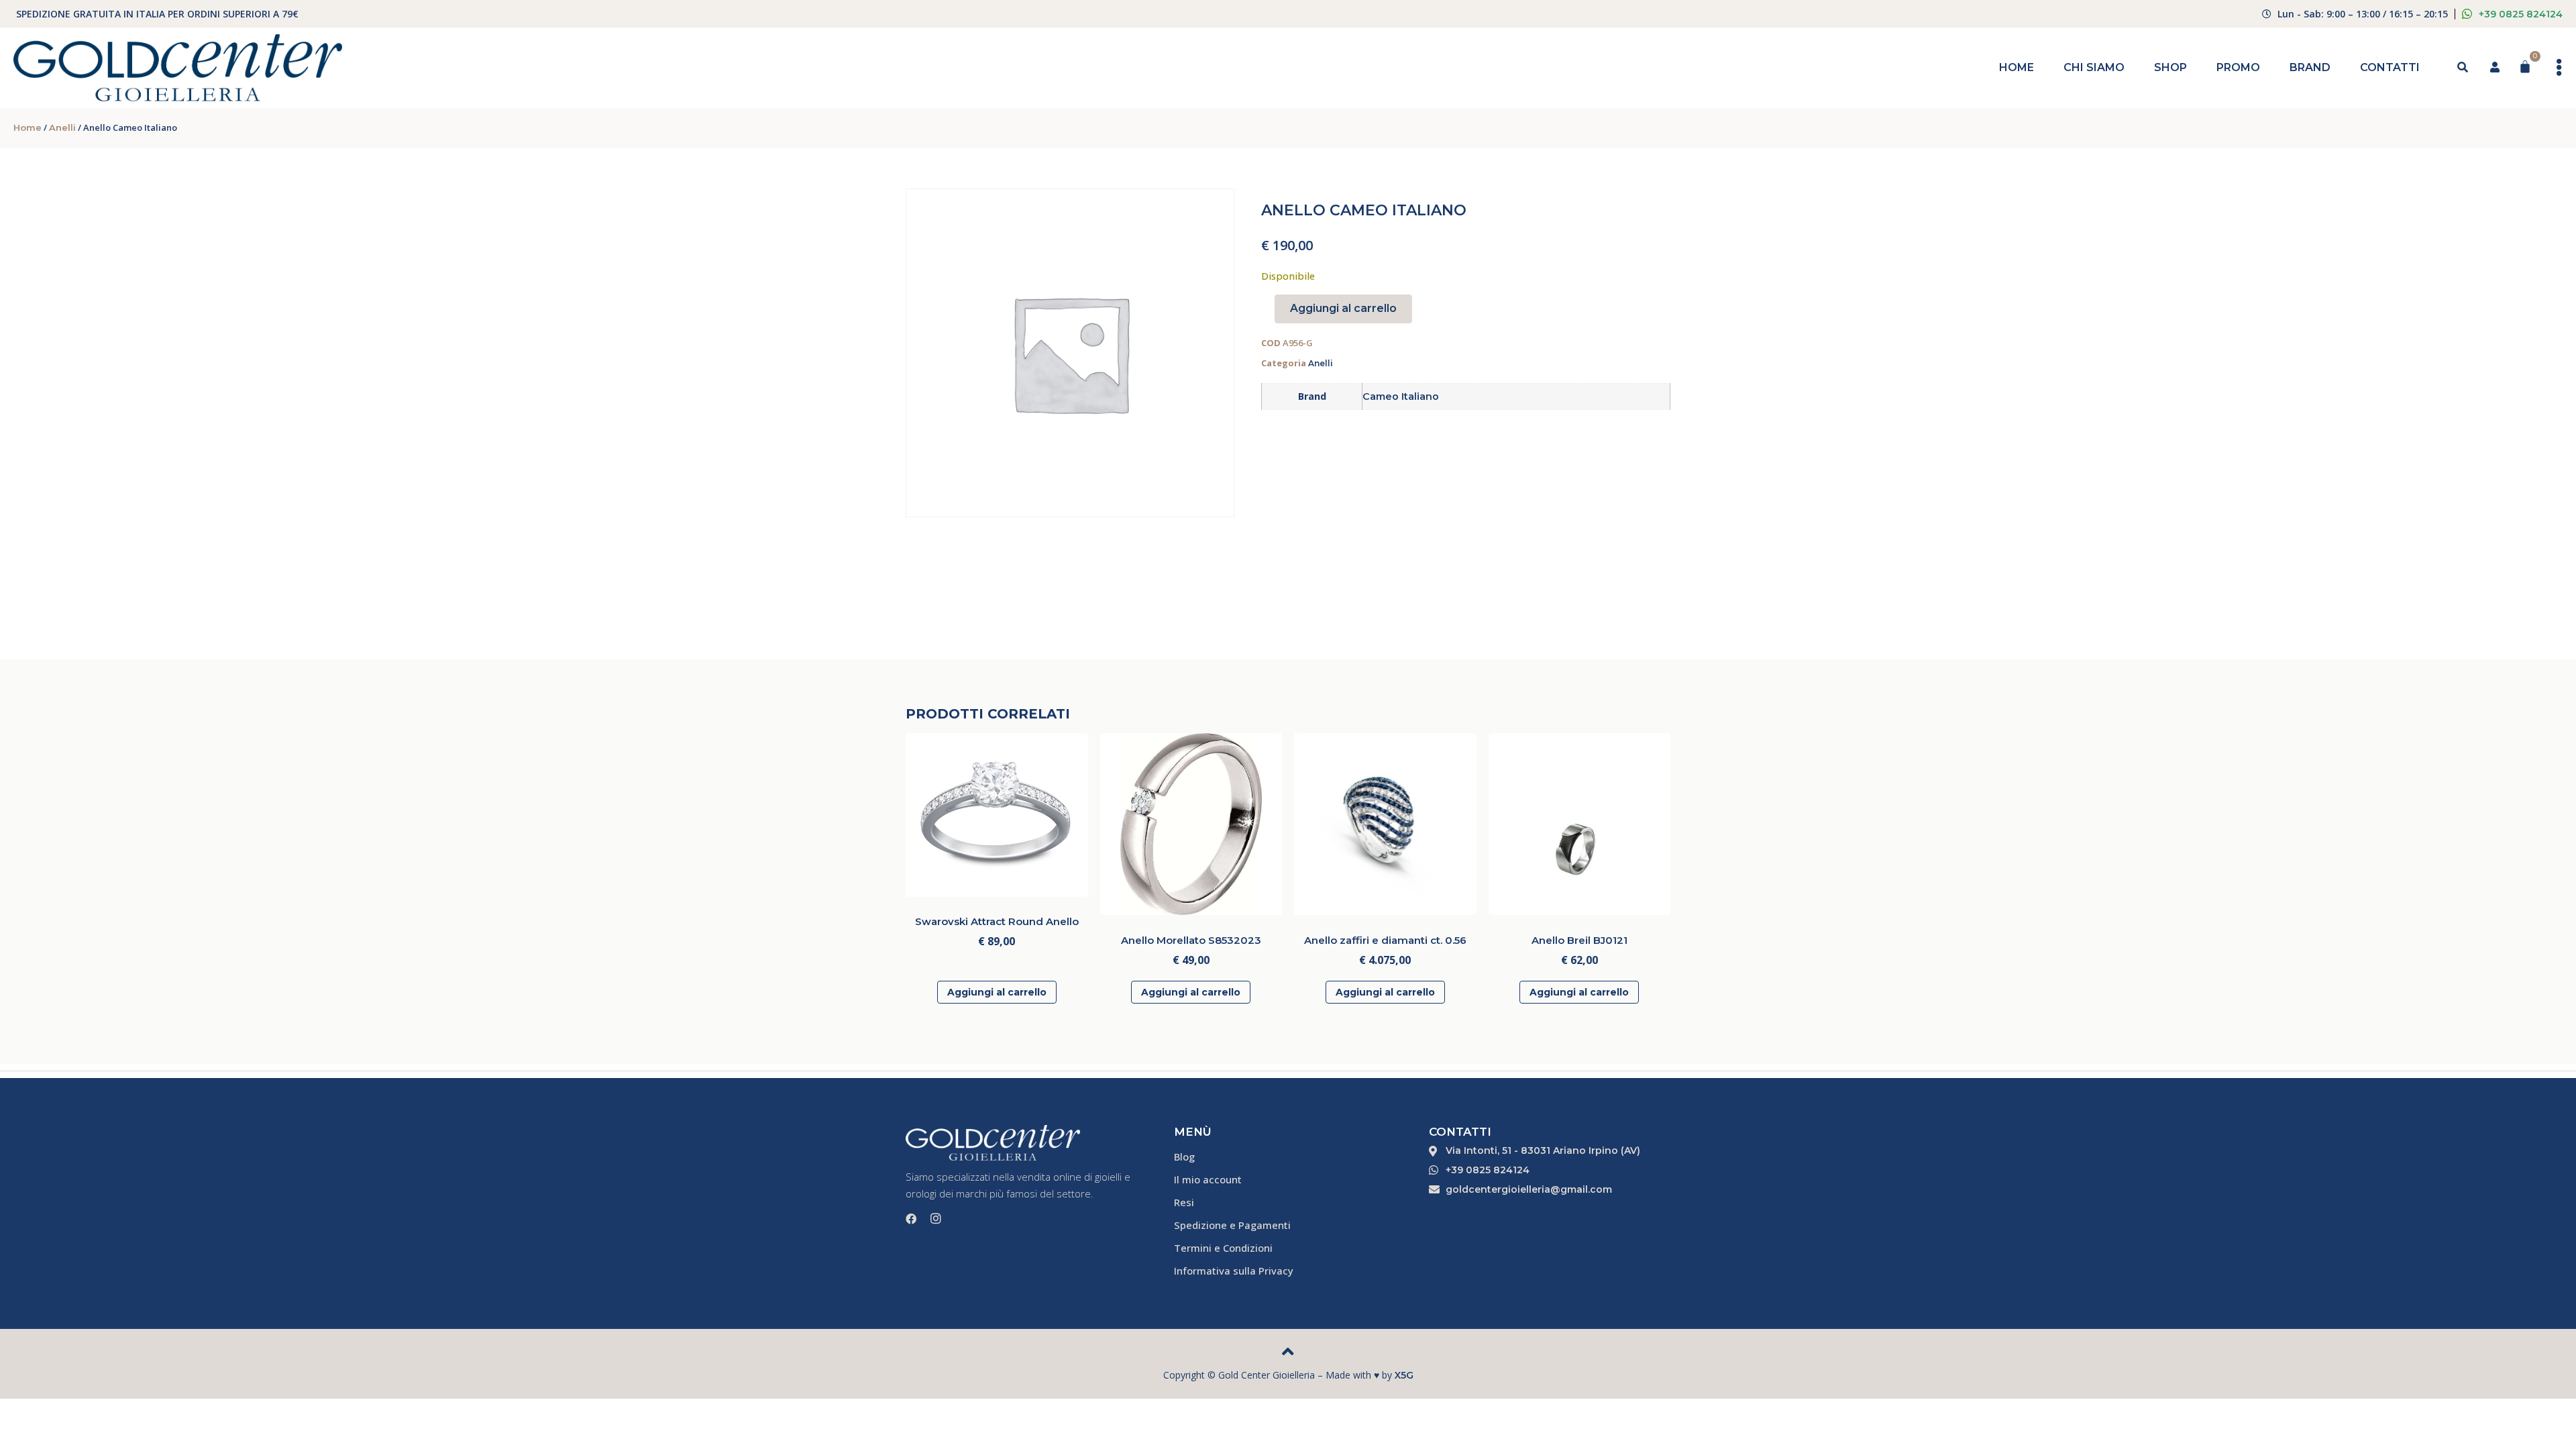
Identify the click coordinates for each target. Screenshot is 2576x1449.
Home (2017, 67)
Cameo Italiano (1401, 396)
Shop (2170, 67)
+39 (2521, 14)
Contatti (2390, 67)
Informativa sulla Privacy (1234, 1271)
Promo (2238, 67)
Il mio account (1208, 1179)
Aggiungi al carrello (1343, 308)
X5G (1404, 1375)
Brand (2310, 67)
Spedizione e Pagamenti (1232, 1225)
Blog (1184, 1157)
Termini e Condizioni (1223, 1248)
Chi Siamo (2094, 67)
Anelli (62, 127)
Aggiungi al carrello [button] (997, 992)
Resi (1184, 1202)
